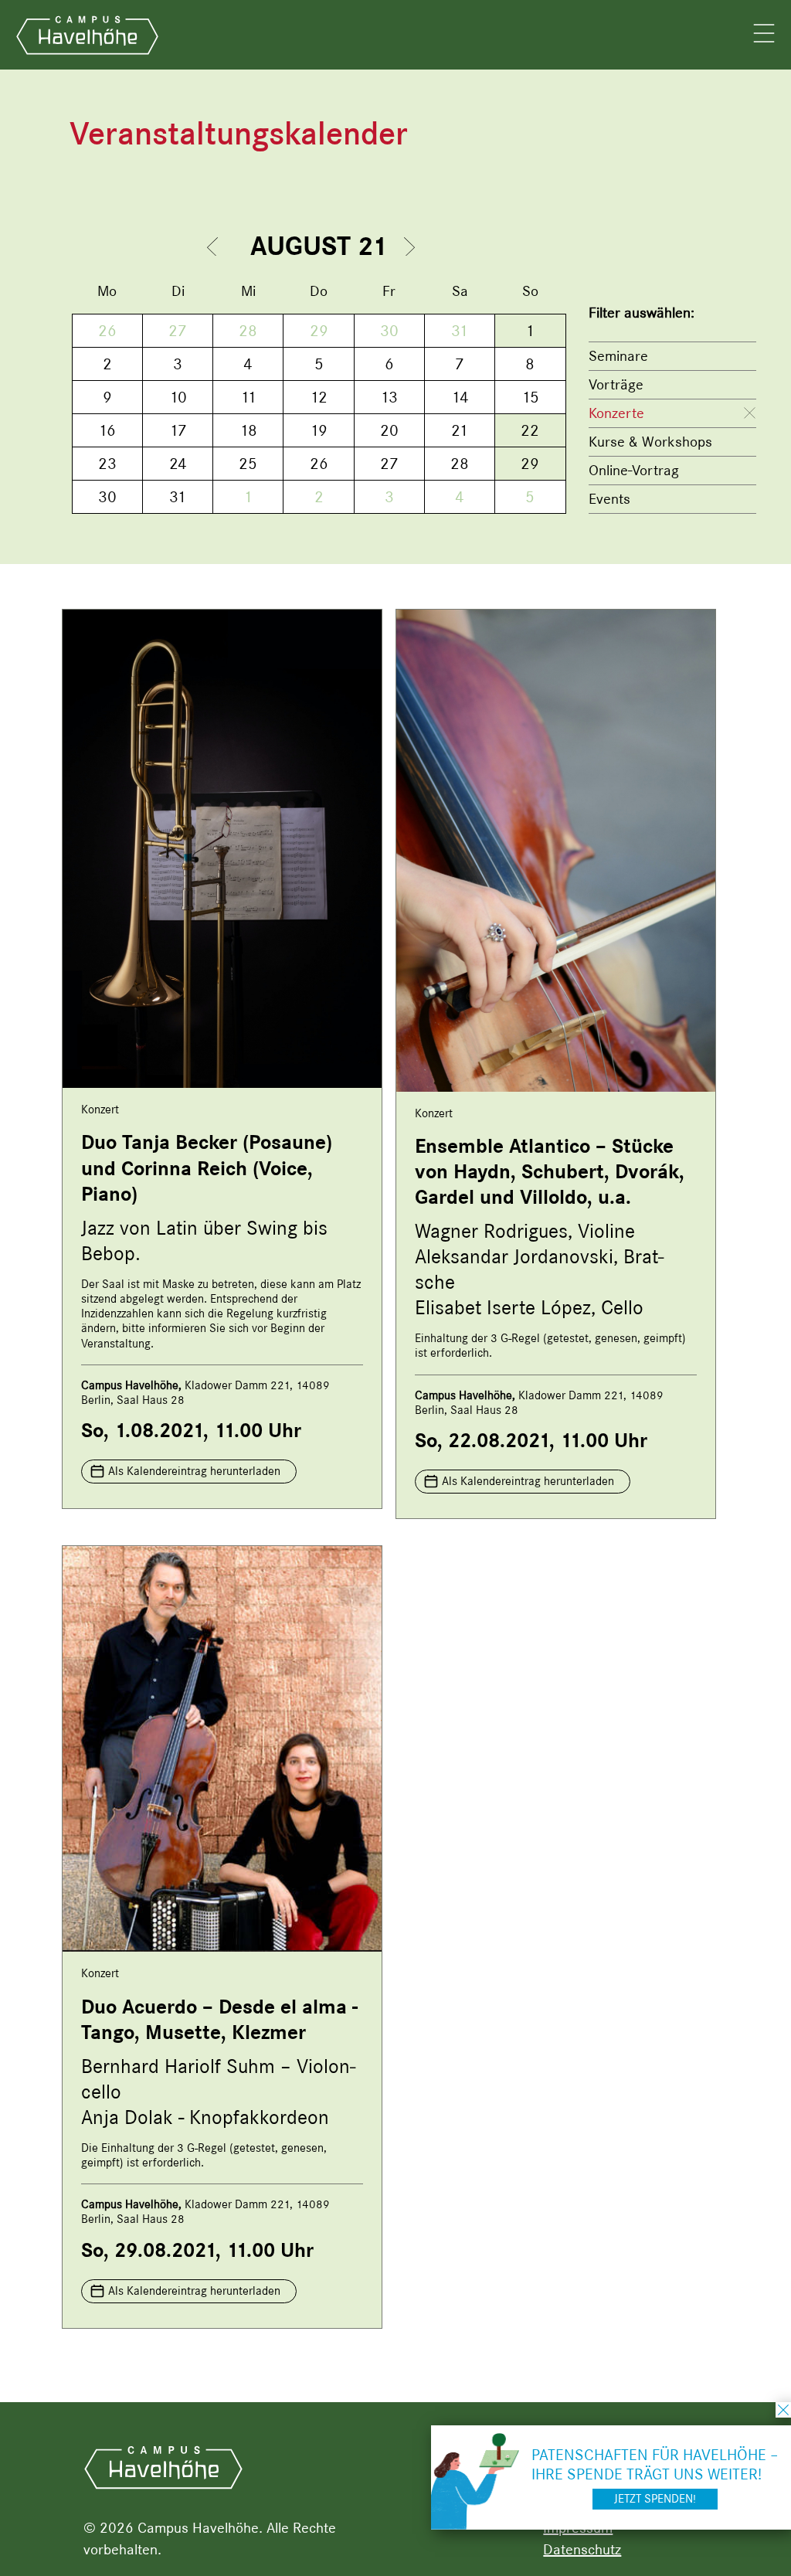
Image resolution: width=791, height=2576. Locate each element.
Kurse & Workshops (650, 442)
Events (609, 499)
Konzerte (616, 413)
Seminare (618, 356)
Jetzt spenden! (655, 2499)
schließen (783, 2410)
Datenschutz (582, 2549)
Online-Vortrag (634, 470)
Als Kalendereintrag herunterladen (194, 1471)
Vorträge (616, 384)
